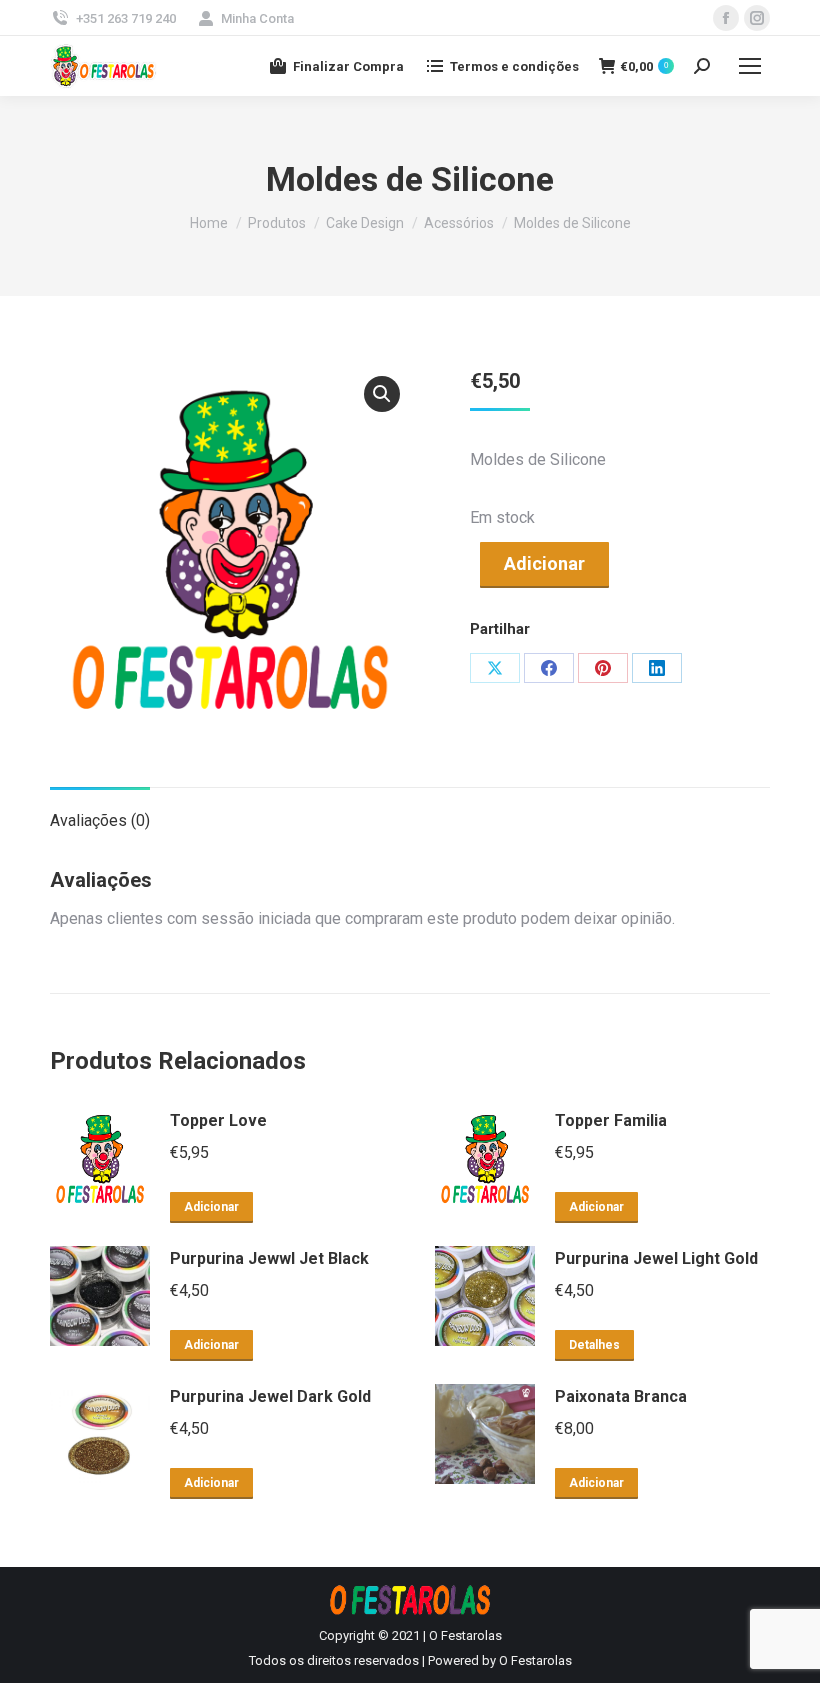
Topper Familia (611, 1120)
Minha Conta (257, 18)
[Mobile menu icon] (750, 66)
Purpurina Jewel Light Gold (656, 1258)
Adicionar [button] (211, 1207)
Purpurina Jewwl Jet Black (269, 1258)
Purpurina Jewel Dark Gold (270, 1396)
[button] (382, 394)
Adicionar (544, 563)
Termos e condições (514, 66)
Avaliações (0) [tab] (100, 820)
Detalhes (594, 1345)
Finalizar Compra (348, 66)
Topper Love (218, 1120)
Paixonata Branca (621, 1396)
